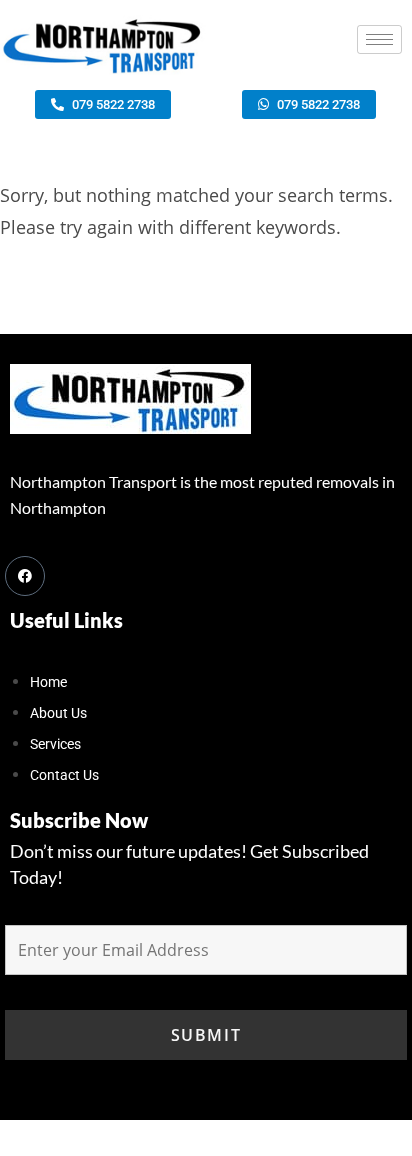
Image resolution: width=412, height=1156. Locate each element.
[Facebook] (25, 576)
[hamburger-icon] (379, 39)
